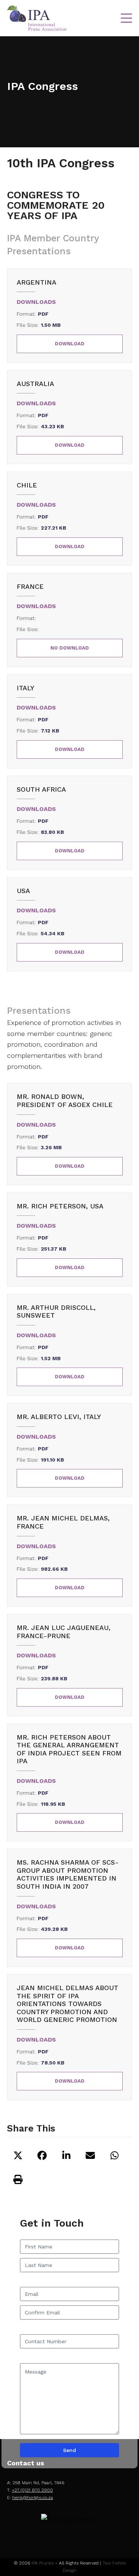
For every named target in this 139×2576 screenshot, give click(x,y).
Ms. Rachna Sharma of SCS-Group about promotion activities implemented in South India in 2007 (68, 1874)
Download (70, 344)
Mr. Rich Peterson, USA (60, 1206)
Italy (25, 688)
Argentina (37, 282)
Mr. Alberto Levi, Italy (59, 1417)
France (30, 586)
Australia (35, 384)
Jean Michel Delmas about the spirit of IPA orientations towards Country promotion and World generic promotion (67, 2004)
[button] (126, 18)
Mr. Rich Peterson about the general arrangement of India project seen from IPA (69, 1749)
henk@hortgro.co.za (33, 2498)
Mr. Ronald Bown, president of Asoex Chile (65, 1101)
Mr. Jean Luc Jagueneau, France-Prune (64, 1632)
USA (23, 891)
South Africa (41, 789)
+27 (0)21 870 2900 (32, 2490)
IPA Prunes (43, 2563)
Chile (27, 485)
